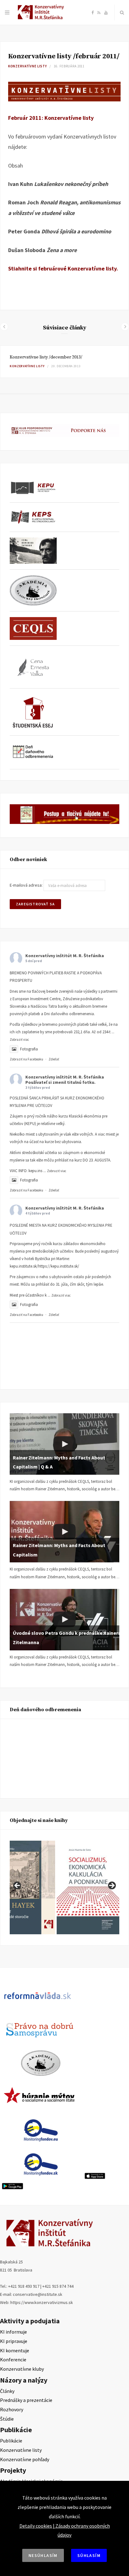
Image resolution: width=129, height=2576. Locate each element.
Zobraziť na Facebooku (26, 1059)
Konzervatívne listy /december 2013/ (46, 357)
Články (7, 2391)
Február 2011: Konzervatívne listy (51, 118)
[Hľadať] (122, 12)
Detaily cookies (36, 2526)
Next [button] (111, 1886)
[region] (64, 1887)
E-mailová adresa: (27, 885)
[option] (64, 362)
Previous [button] (18, 1886)
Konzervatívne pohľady (25, 2459)
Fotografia (29, 1049)
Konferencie (13, 2359)
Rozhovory (12, 2409)
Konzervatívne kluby (22, 2369)
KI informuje (13, 2332)
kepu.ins (35, 1171)
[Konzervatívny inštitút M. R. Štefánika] (42, 18)
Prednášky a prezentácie (26, 2400)
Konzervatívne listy (28, 66)
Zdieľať (54, 1059)
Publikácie (11, 2441)
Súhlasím (89, 2555)
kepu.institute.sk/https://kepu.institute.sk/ (44, 1266)
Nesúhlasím (43, 2555)
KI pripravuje (14, 2341)
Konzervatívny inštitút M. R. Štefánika (65, 956)
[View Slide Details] (88, 1887)
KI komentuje (15, 2350)
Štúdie (7, 2419)
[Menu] (7, 12)
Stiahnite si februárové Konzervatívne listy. (63, 268)
